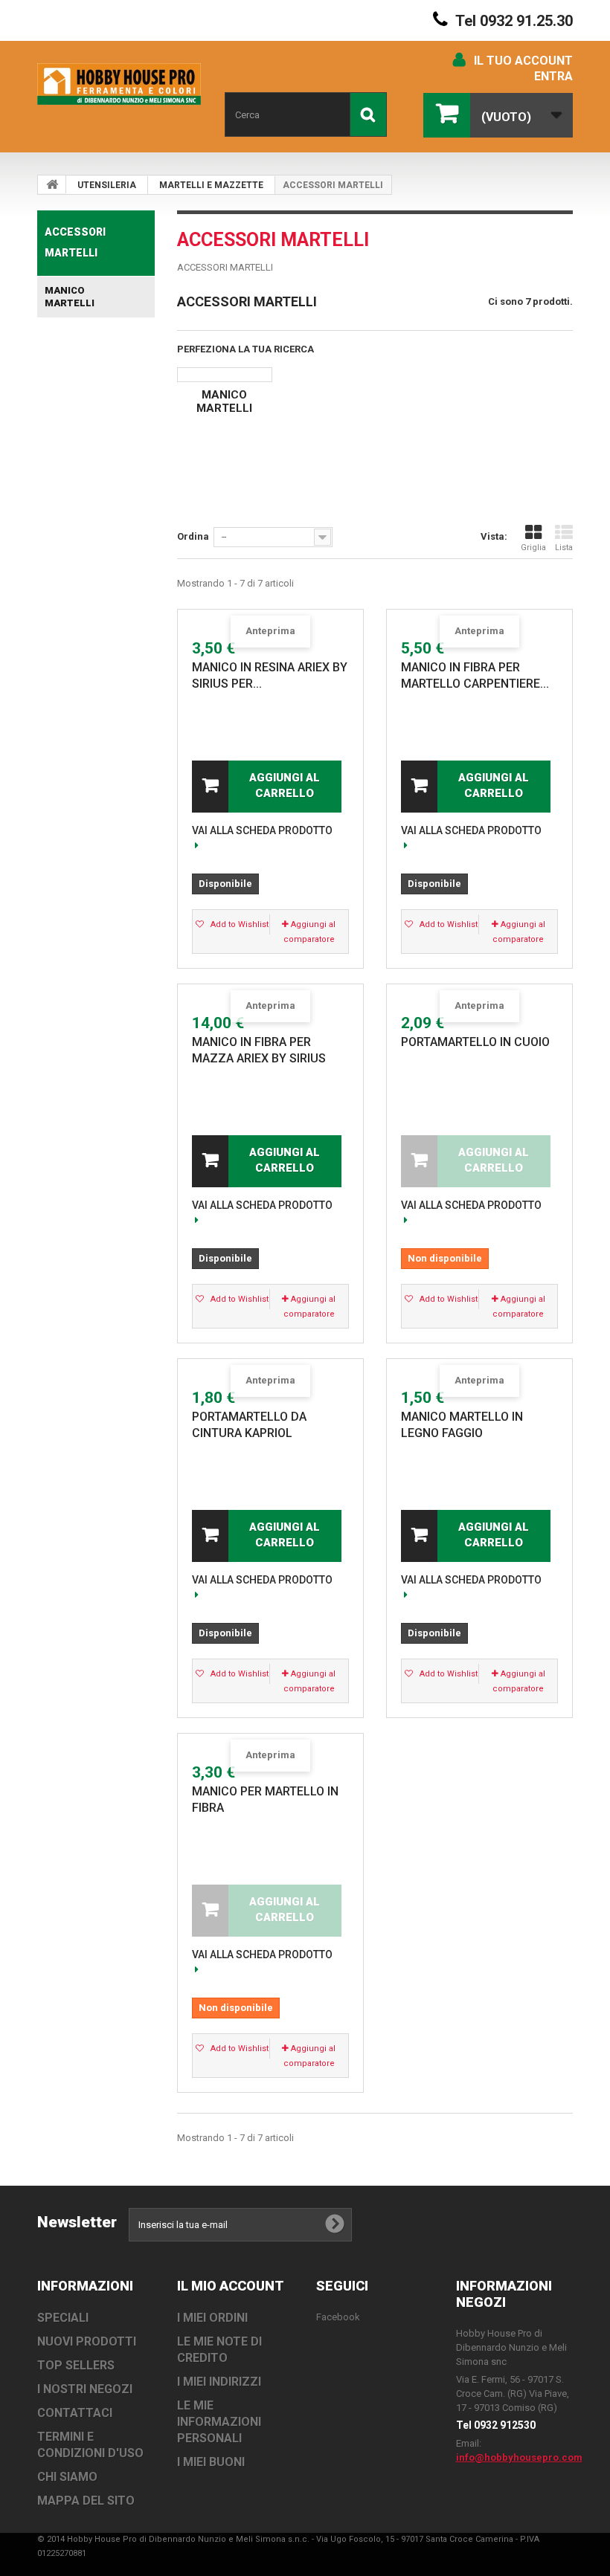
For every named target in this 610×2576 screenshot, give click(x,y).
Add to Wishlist (238, 924)
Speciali (63, 2318)
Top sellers (76, 2365)
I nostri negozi (85, 2389)
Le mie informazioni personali (219, 2422)
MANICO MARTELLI (70, 297)
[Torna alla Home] (52, 184)
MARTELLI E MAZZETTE (211, 185)
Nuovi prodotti (87, 2341)
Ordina (193, 536)
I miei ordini (212, 2318)
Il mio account (231, 2286)
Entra (553, 76)
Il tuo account (523, 61)
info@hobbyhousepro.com (519, 2457)
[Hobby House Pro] (119, 84)
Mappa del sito (86, 2501)
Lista (564, 548)
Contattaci (75, 2413)
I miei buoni (211, 2462)
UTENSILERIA (107, 185)
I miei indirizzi (219, 2382)
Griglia (533, 548)
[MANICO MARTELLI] (225, 375)
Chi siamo (67, 2477)
